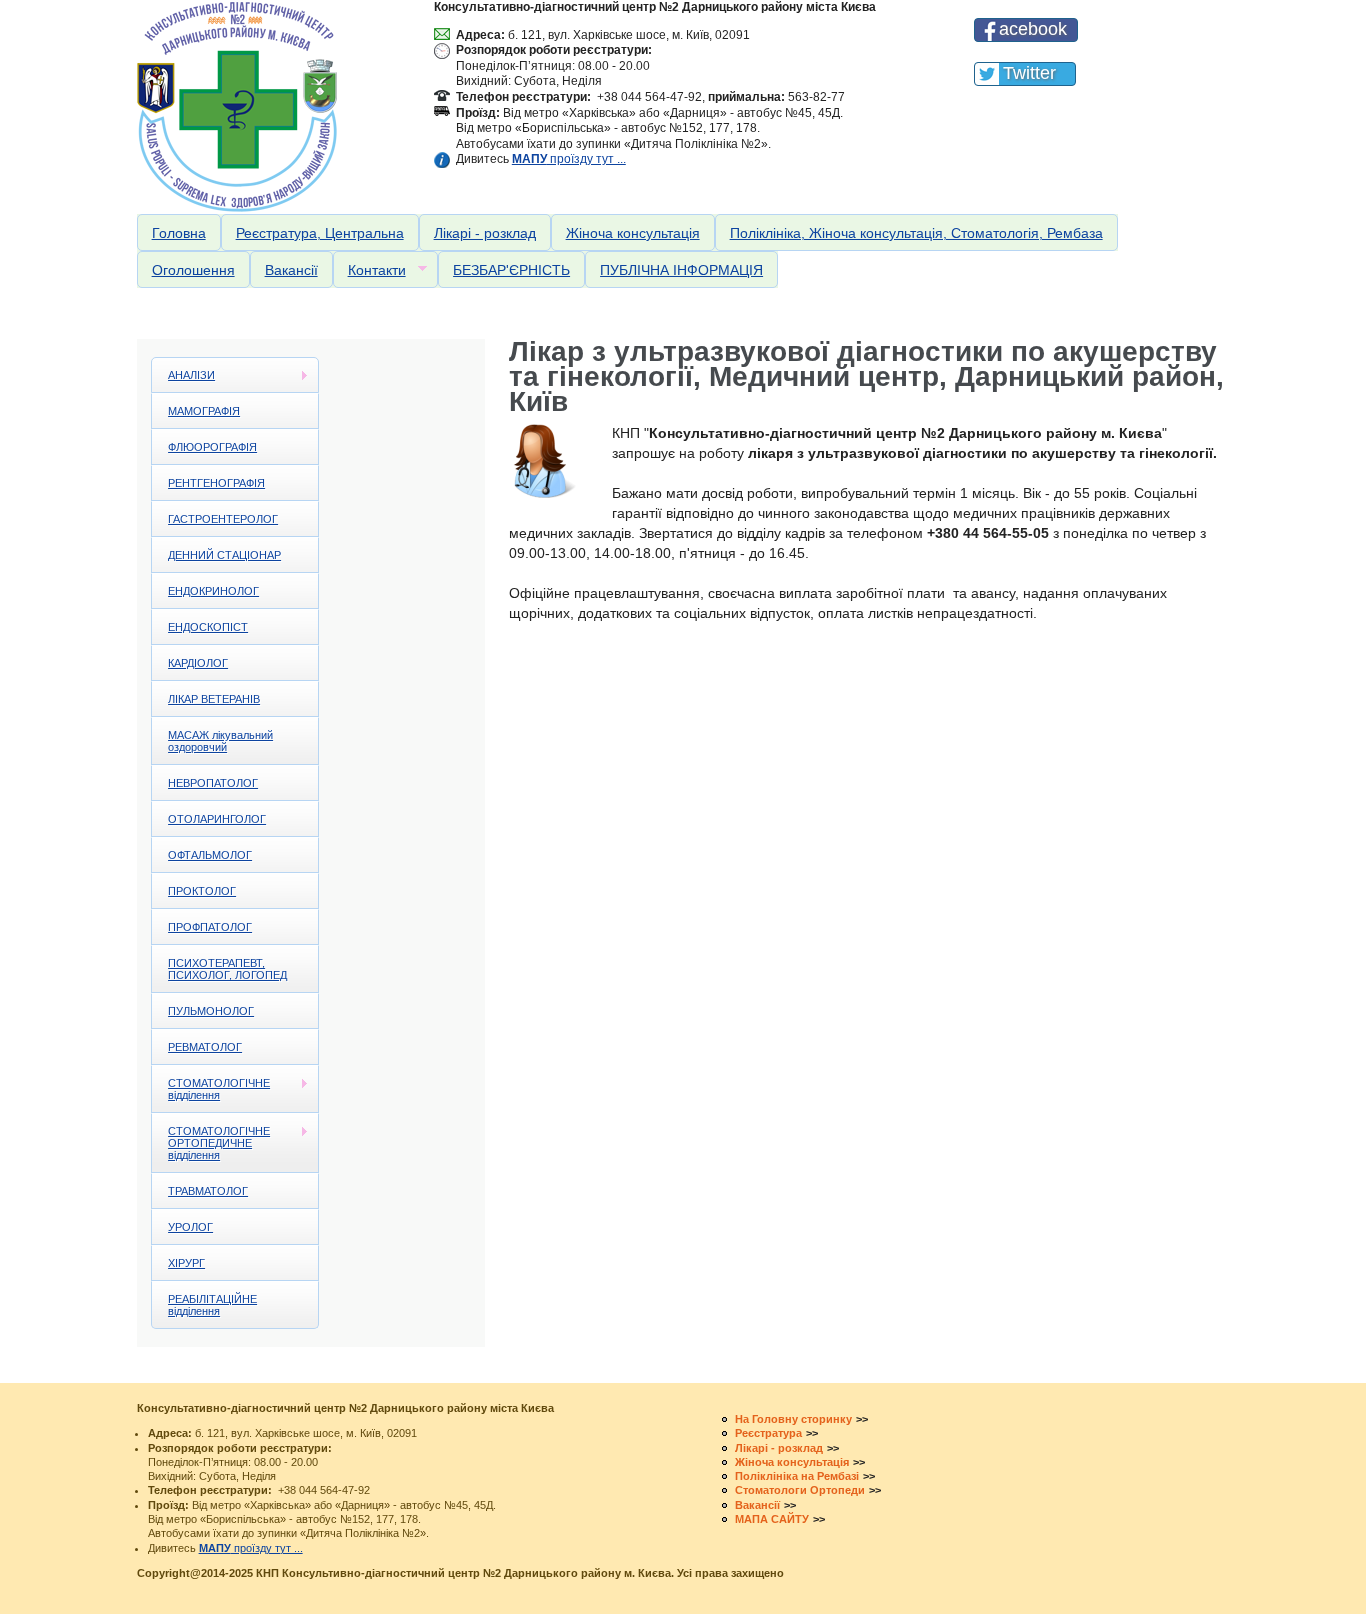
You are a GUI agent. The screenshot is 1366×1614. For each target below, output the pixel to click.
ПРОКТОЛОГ (202, 891)
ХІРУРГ (186, 1263)
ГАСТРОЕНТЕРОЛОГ (223, 519)
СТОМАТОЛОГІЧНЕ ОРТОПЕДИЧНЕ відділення (211, 1143)
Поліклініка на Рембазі (797, 1476)
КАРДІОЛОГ (198, 663)
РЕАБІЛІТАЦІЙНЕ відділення (212, 1305)
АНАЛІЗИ (184, 375)
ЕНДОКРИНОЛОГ (213, 591)
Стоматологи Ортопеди (800, 1490)
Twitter (1029, 73)
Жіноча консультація (633, 233)
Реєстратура (768, 1433)
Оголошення (193, 270)
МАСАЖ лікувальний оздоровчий (220, 741)
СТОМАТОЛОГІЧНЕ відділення (211, 1089)
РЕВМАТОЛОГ (205, 1047)
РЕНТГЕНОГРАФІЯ (216, 483)
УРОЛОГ (190, 1227)
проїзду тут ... (569, 159)
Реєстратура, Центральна (320, 233)
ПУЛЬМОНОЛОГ (211, 1011)
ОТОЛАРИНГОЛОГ (217, 819)
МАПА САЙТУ (772, 1519)
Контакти (369, 270)
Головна (179, 233)
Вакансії (291, 270)
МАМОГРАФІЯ (204, 411)
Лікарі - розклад (485, 233)
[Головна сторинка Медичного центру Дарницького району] (276, 106)
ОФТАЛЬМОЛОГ (210, 855)
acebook (1033, 29)
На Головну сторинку (793, 1419)
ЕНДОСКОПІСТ (208, 627)
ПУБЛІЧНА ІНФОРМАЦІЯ (681, 270)
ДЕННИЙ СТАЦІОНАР (224, 555)
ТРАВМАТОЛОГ (208, 1191)
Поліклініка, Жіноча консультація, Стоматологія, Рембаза (916, 233)
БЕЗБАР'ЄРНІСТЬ (511, 270)
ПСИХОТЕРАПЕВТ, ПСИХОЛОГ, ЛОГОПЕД (227, 969)
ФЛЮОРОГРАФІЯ (212, 447)
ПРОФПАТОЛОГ (210, 927)
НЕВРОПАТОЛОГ (213, 783)
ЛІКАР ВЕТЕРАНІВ (214, 699)
